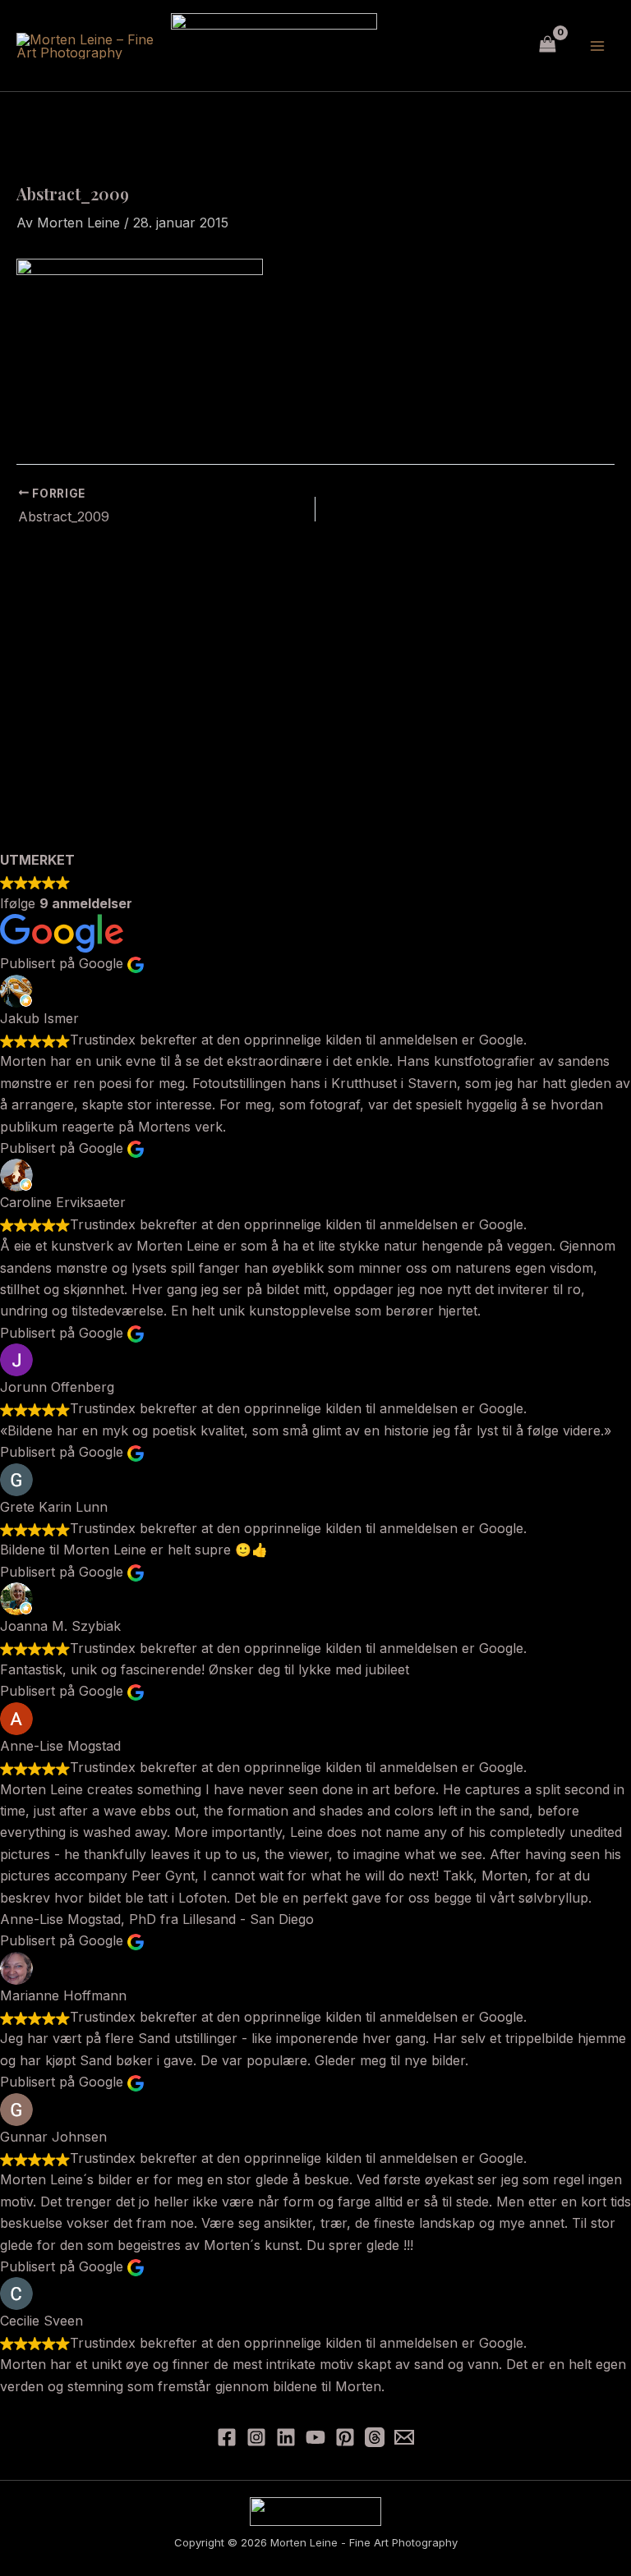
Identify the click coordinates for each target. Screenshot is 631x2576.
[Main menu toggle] (597, 45)
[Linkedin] (286, 2437)
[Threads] (375, 2437)
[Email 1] (404, 2437)
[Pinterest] (345, 2437)
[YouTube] (315, 2437)
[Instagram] (256, 2437)
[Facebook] (227, 2437)
